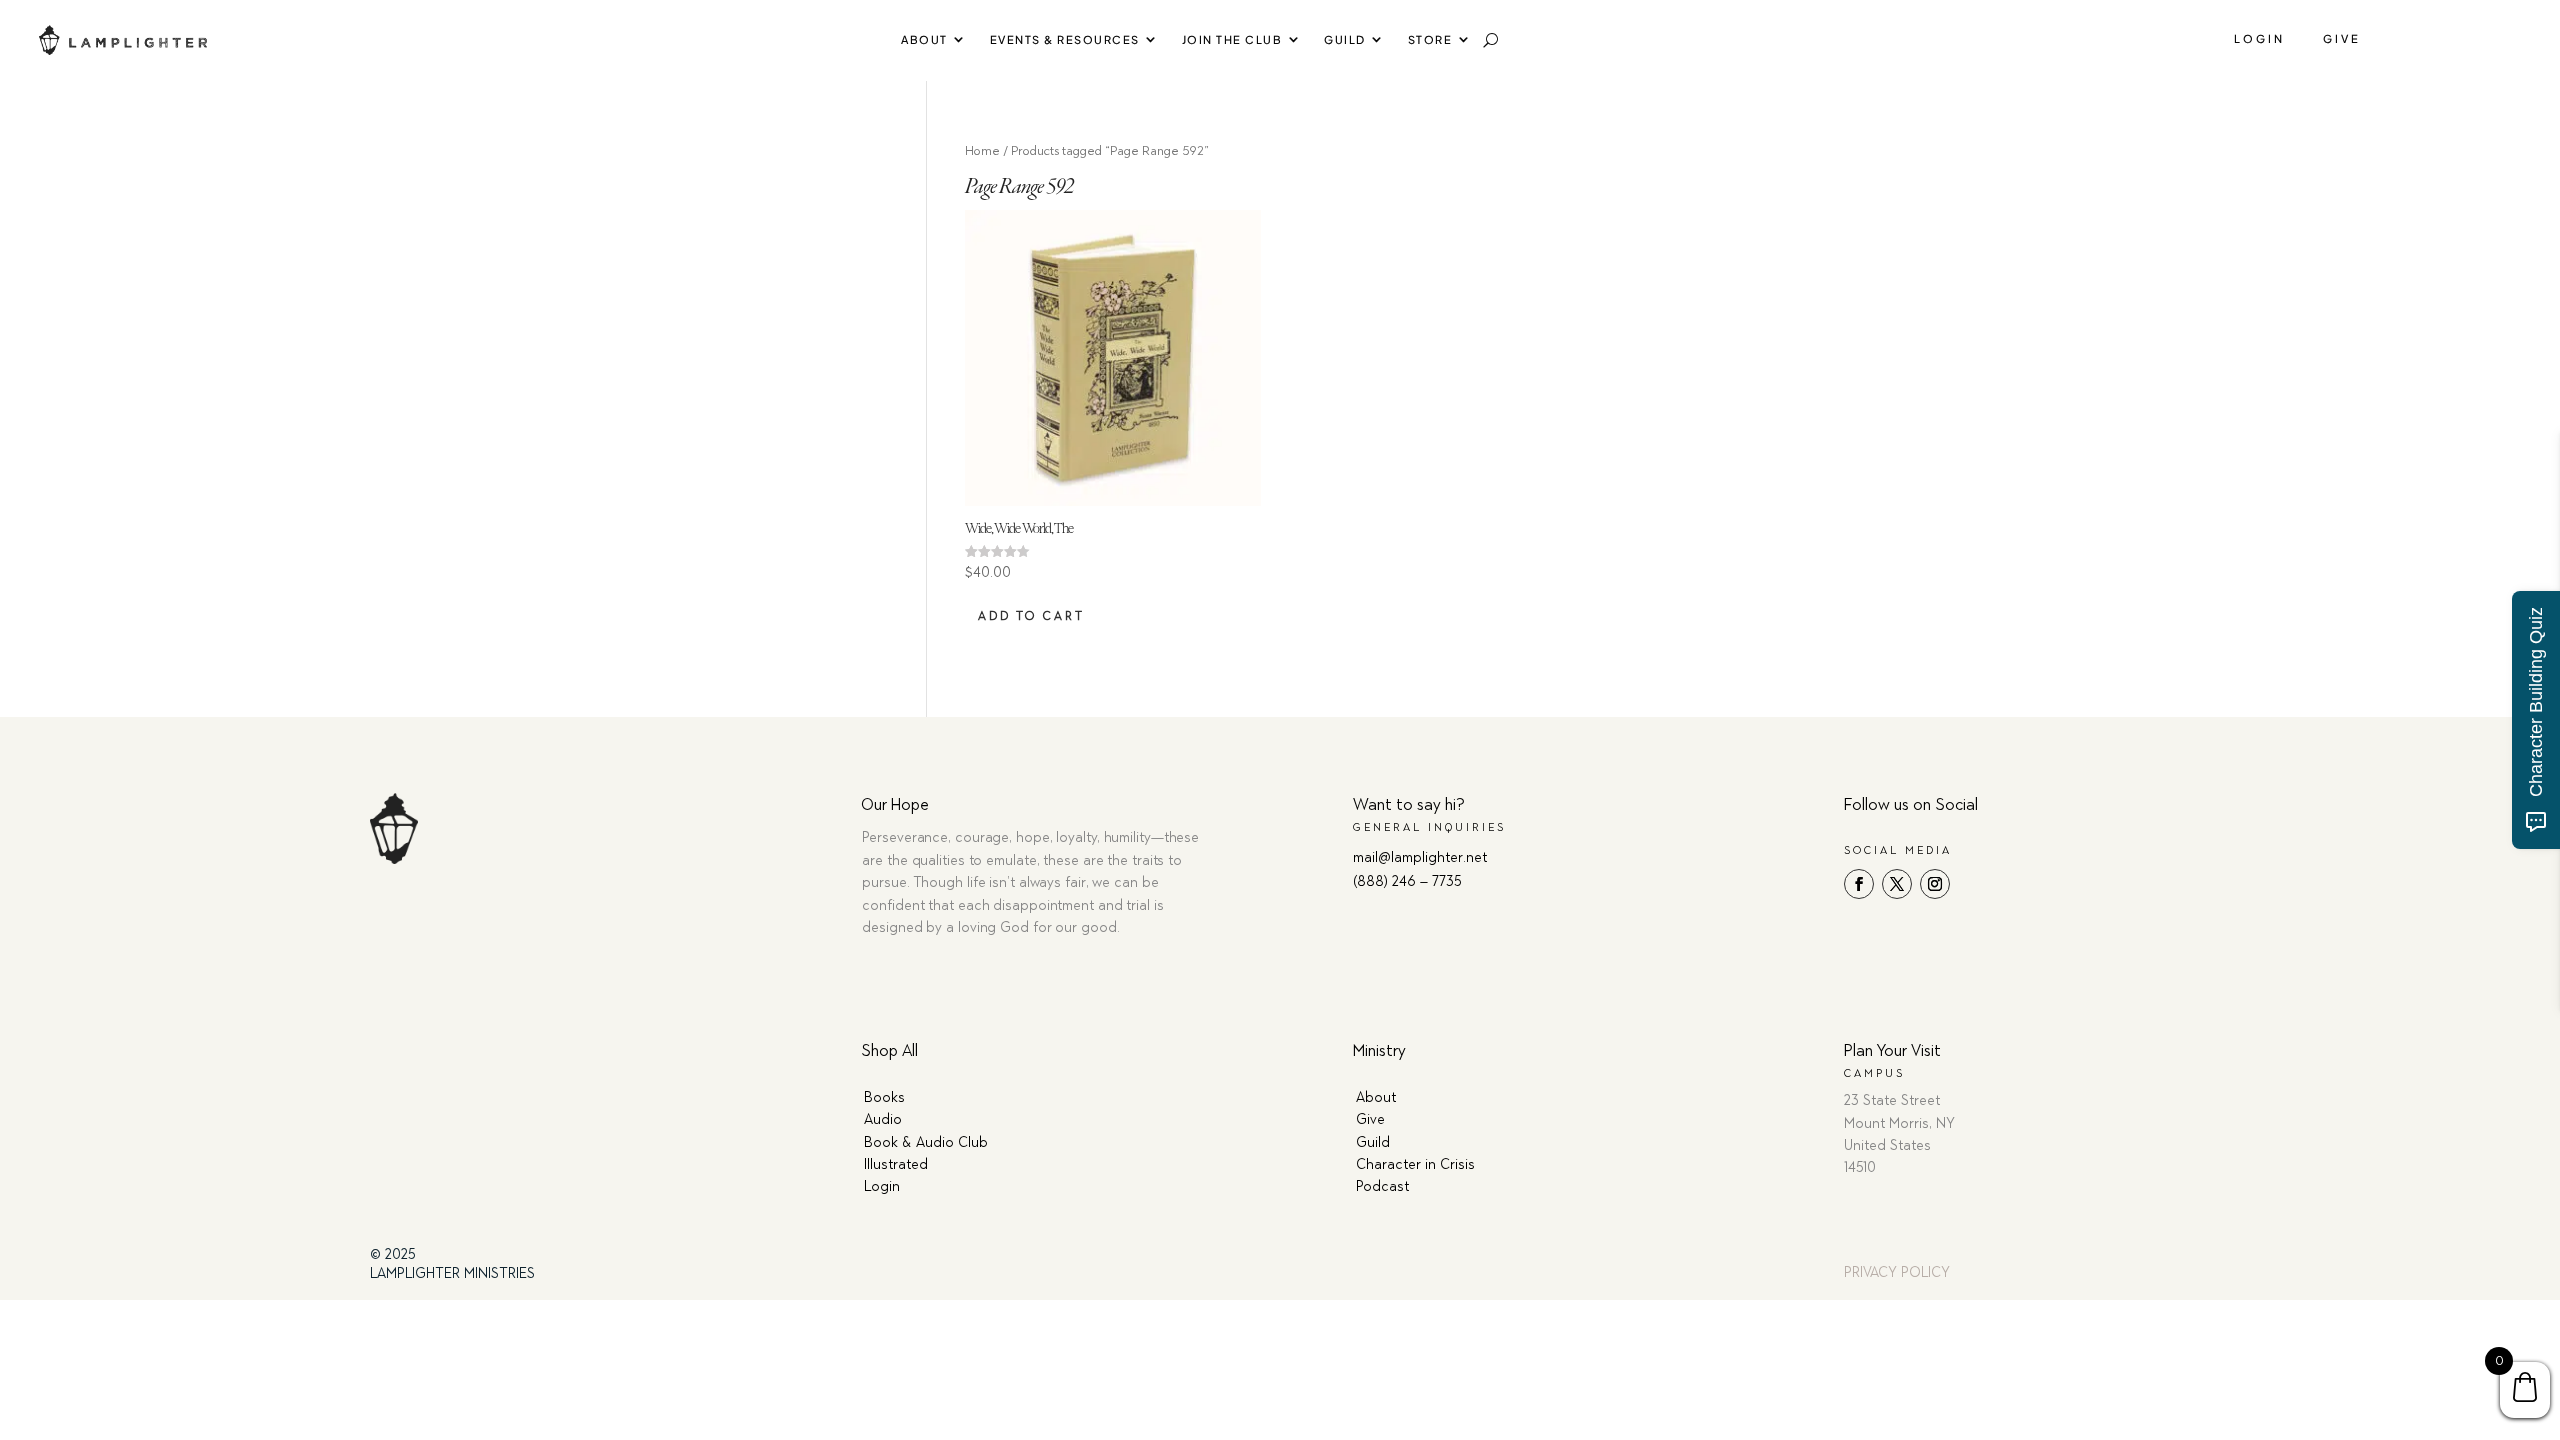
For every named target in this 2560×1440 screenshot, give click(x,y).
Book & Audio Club (926, 1142)
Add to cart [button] (1031, 616)
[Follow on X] (1897, 884)
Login (2259, 38)
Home (982, 150)
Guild (1345, 39)
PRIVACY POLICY (1897, 1272)
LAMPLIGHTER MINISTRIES (452, 1273)
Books (884, 1097)
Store (1430, 39)
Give (2342, 38)
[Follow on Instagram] (1935, 884)
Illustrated (896, 1164)
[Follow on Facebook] (1859, 884)
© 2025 (393, 1254)
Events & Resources (1065, 39)
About (924, 39)
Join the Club (1232, 39)
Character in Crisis (1415, 1164)
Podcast (1382, 1186)
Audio (883, 1119)
